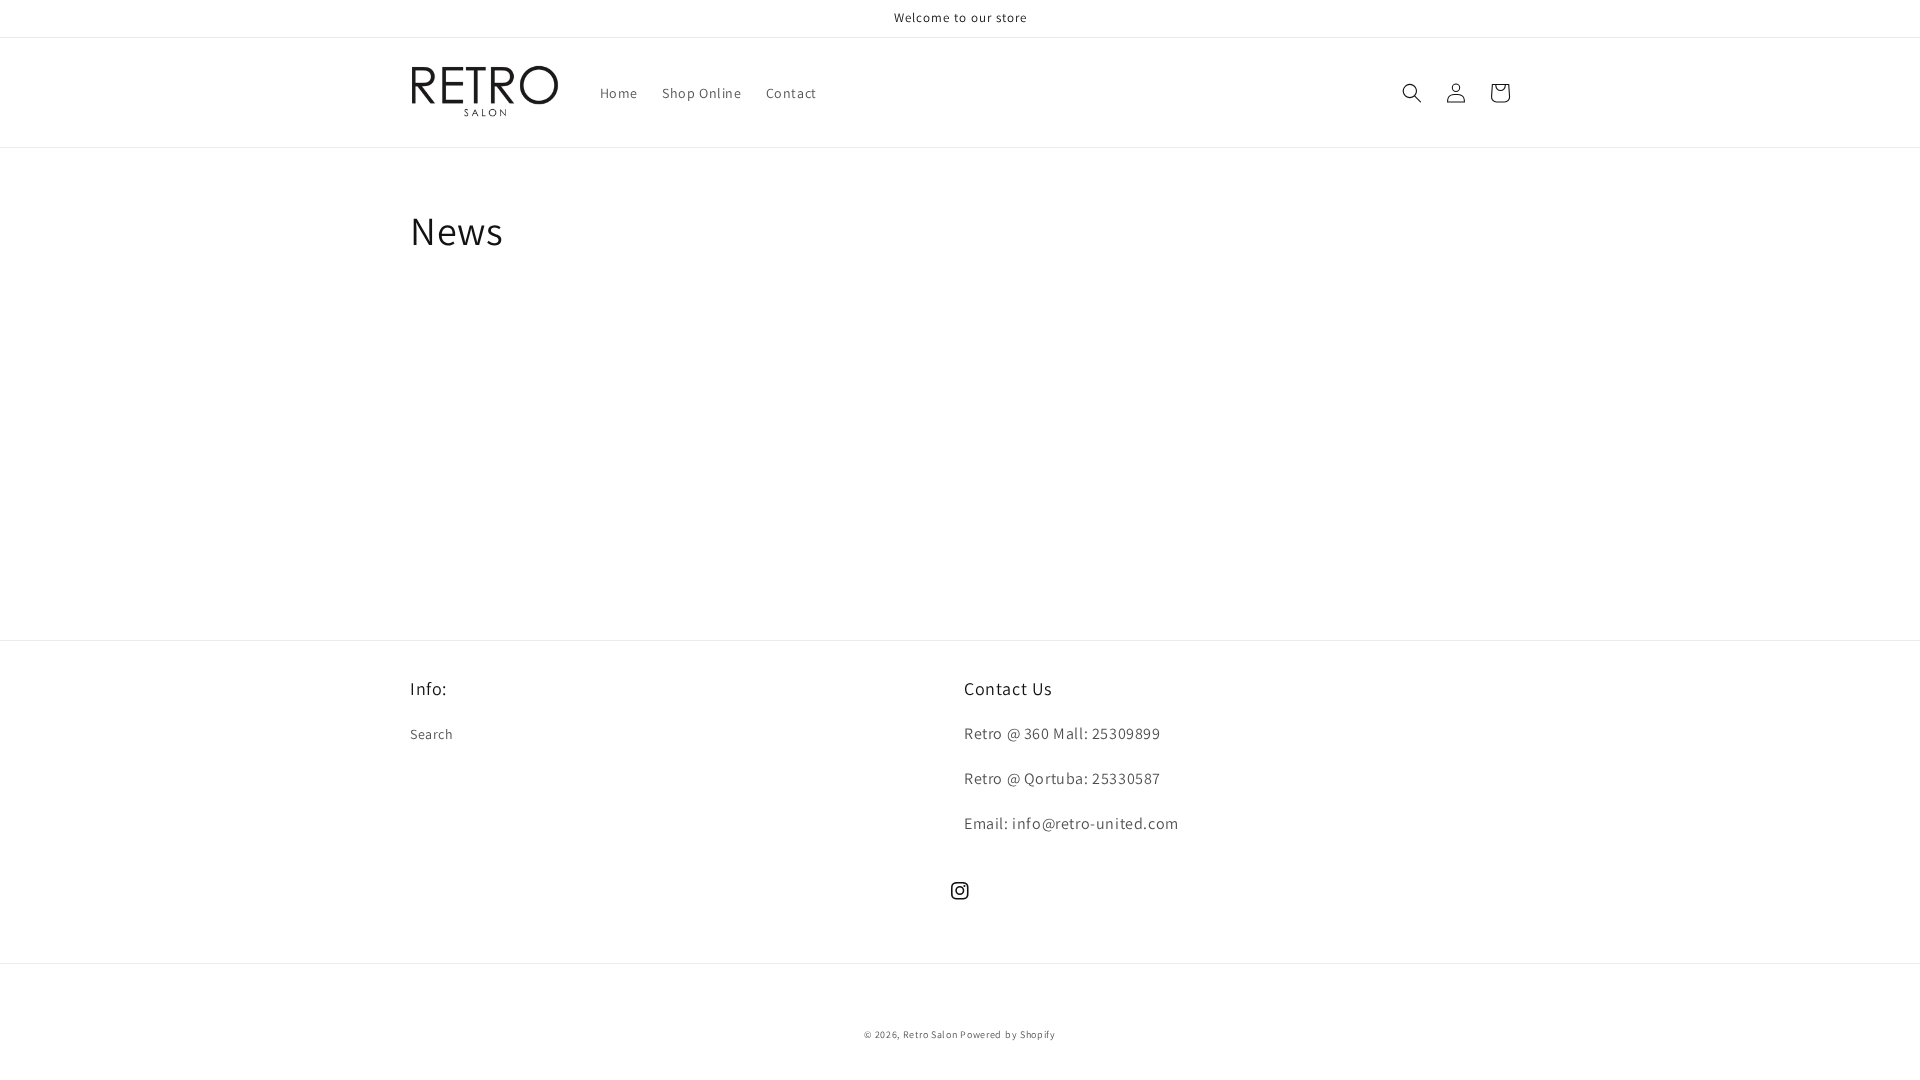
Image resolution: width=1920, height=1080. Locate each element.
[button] (1412, 93)
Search (432, 734)
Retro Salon (930, 1034)
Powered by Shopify (1008, 1034)
